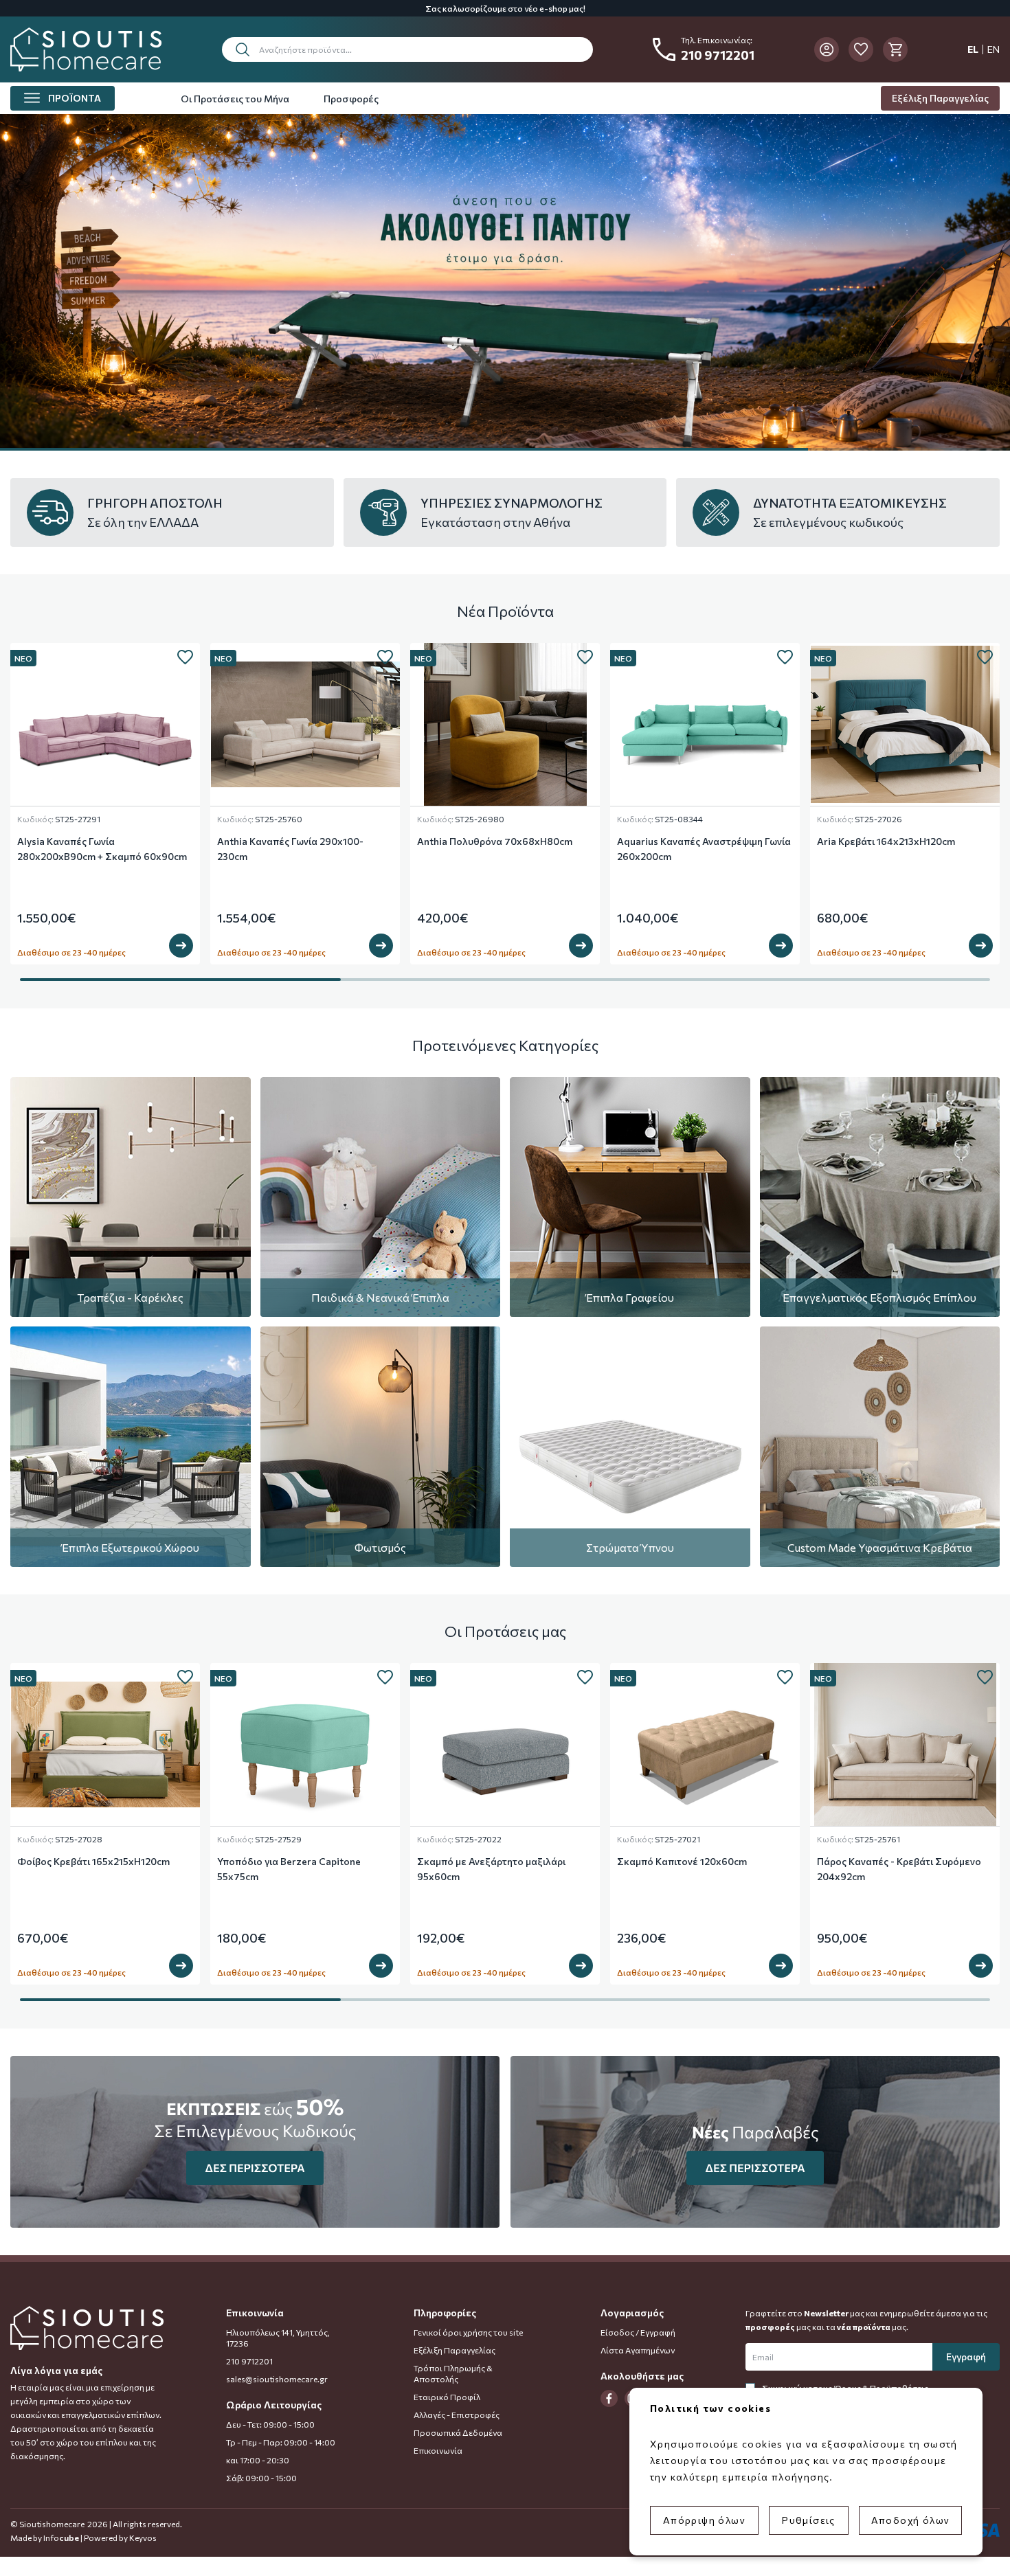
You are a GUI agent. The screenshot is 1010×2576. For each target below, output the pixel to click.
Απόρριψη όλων (704, 2520)
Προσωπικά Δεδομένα (458, 2432)
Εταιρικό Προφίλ (447, 2397)
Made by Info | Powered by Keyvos (83, 2538)
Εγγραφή (966, 2357)
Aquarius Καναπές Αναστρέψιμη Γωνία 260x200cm (704, 849)
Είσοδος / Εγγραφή (638, 2332)
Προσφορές (351, 99)
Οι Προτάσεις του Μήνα (235, 99)
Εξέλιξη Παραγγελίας (940, 98)
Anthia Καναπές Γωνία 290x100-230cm (290, 849)
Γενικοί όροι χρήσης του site (468, 2332)
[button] (407, 49)
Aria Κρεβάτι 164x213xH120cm (886, 841)
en (994, 49)
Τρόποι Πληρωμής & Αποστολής (453, 2373)
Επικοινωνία (438, 2450)
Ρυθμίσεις (809, 2520)
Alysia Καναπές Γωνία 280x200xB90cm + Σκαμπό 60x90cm (102, 849)
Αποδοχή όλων (911, 2520)
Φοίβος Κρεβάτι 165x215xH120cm (93, 1861)
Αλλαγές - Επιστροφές (457, 2415)
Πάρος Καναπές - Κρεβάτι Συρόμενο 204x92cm (899, 1869)
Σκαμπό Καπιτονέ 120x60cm (682, 1861)
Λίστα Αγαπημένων (638, 2350)
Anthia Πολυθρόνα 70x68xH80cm (495, 841)
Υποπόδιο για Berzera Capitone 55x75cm (289, 1869)
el (973, 49)
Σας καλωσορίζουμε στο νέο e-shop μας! (505, 8)
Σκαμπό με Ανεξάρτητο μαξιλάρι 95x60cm (491, 1869)
